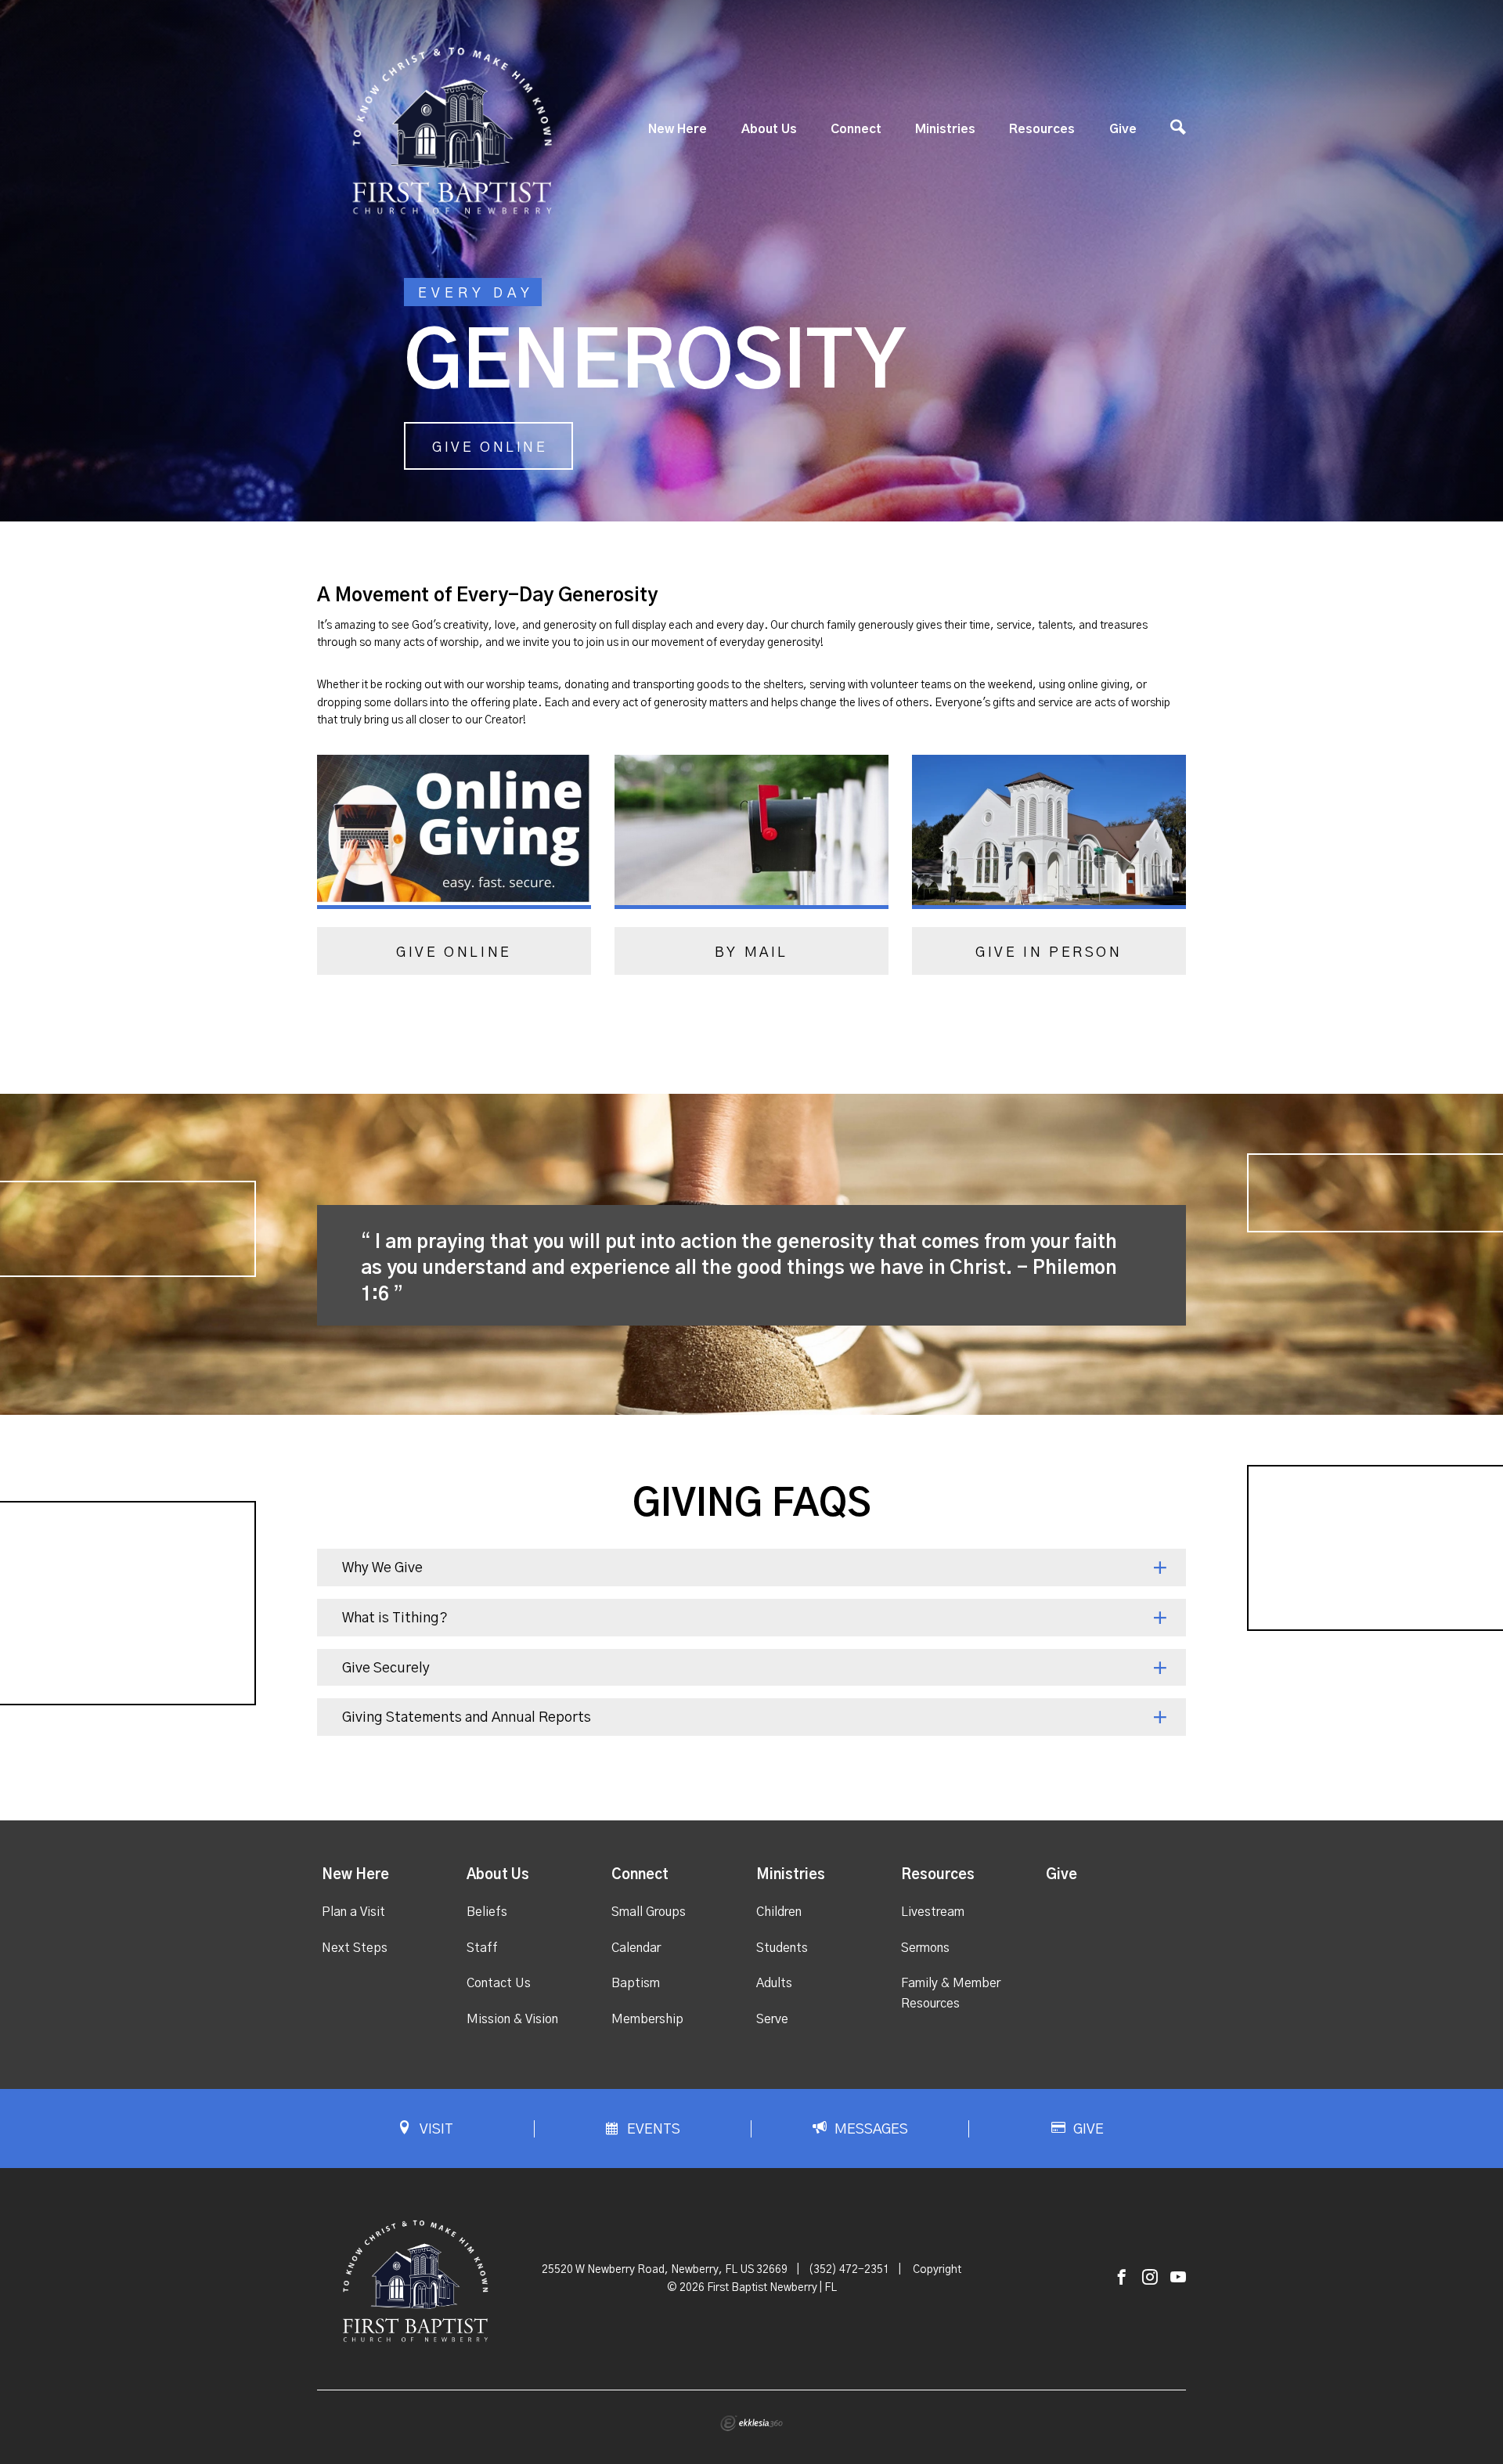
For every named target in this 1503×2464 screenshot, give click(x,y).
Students (782, 1948)
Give (1123, 129)
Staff (482, 1948)
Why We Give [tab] (382, 1568)
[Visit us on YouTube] (1178, 2278)
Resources (1042, 129)
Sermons (925, 1948)
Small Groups (649, 1912)
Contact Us (499, 1983)
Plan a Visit (353, 1912)
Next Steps (355, 1948)
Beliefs (487, 1912)
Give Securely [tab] (386, 1669)
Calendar (636, 1948)
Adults (774, 1983)
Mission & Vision (512, 2019)
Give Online (490, 448)
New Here (678, 129)
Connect (856, 129)
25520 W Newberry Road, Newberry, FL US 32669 (665, 2270)
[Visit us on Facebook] (1122, 2278)
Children (779, 1912)
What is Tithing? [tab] (395, 1618)
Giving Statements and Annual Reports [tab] (467, 1718)
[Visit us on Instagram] (1150, 2278)
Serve (772, 2019)
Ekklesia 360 (751, 2423)
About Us (769, 129)
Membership (647, 2019)
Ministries (945, 129)
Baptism (636, 1983)
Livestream (933, 1912)
